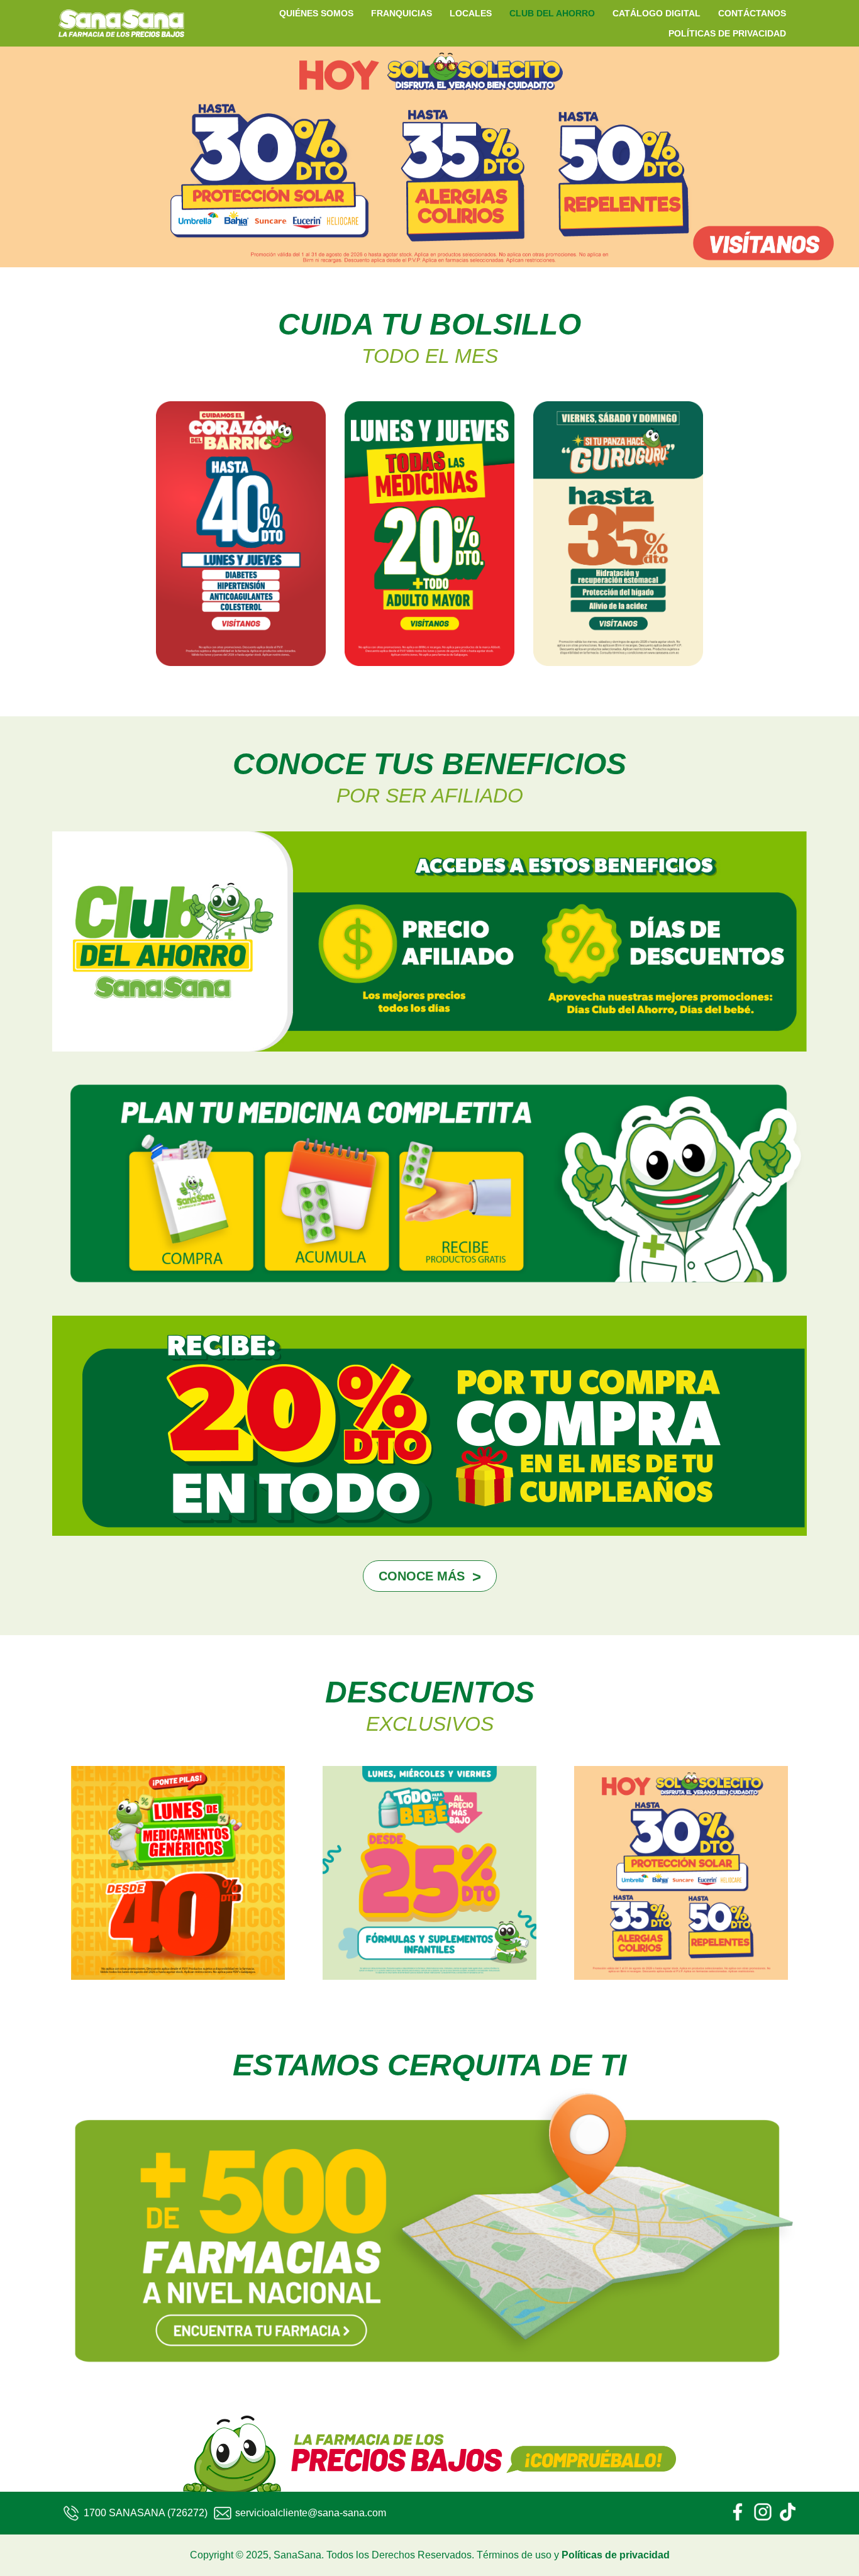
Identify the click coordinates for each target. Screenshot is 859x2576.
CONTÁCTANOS (752, 13)
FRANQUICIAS (402, 13)
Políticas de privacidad (616, 2555)
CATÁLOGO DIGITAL (657, 13)
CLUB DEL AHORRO (552, 13)
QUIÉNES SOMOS (316, 13)
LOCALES (471, 13)
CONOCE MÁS (422, 1576)
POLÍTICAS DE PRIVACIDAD (727, 33)
